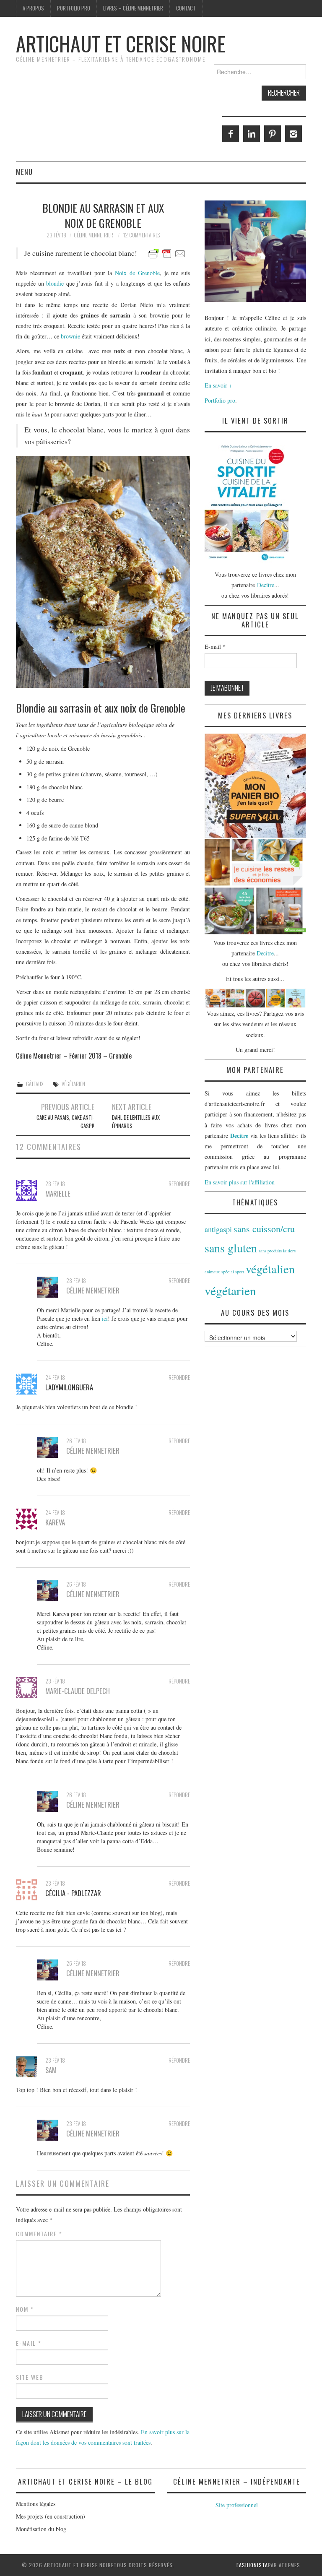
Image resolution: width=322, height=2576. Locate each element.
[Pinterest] (273, 134)
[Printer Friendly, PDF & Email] (167, 253)
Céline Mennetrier (93, 235)
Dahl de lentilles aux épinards (136, 1122)
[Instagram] (293, 134)
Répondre (179, 1184)
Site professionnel (237, 2505)
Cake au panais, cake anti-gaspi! (65, 1122)
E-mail (29, 2343)
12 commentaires (142, 235)
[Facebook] (231, 134)
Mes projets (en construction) (51, 2516)
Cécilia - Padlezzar (73, 1893)
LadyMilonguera (69, 1387)
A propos (33, 8)
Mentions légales (36, 2504)
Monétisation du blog (41, 2529)
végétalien (270, 1269)
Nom (25, 2309)
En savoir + (218, 385)
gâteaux (35, 1084)
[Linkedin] (252, 134)
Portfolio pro (74, 8)
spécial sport (233, 1272)
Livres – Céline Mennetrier (133, 8)
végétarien (73, 1084)
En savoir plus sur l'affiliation (240, 1182)
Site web (30, 2377)
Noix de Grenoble (137, 273)
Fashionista (252, 2565)
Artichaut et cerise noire (121, 43)
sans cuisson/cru (264, 1229)
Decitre (266, 585)
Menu (24, 172)
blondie (55, 283)
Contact (186, 8)
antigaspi (218, 1229)
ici (105, 1318)
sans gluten (231, 1248)
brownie (70, 336)
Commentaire (39, 2234)
